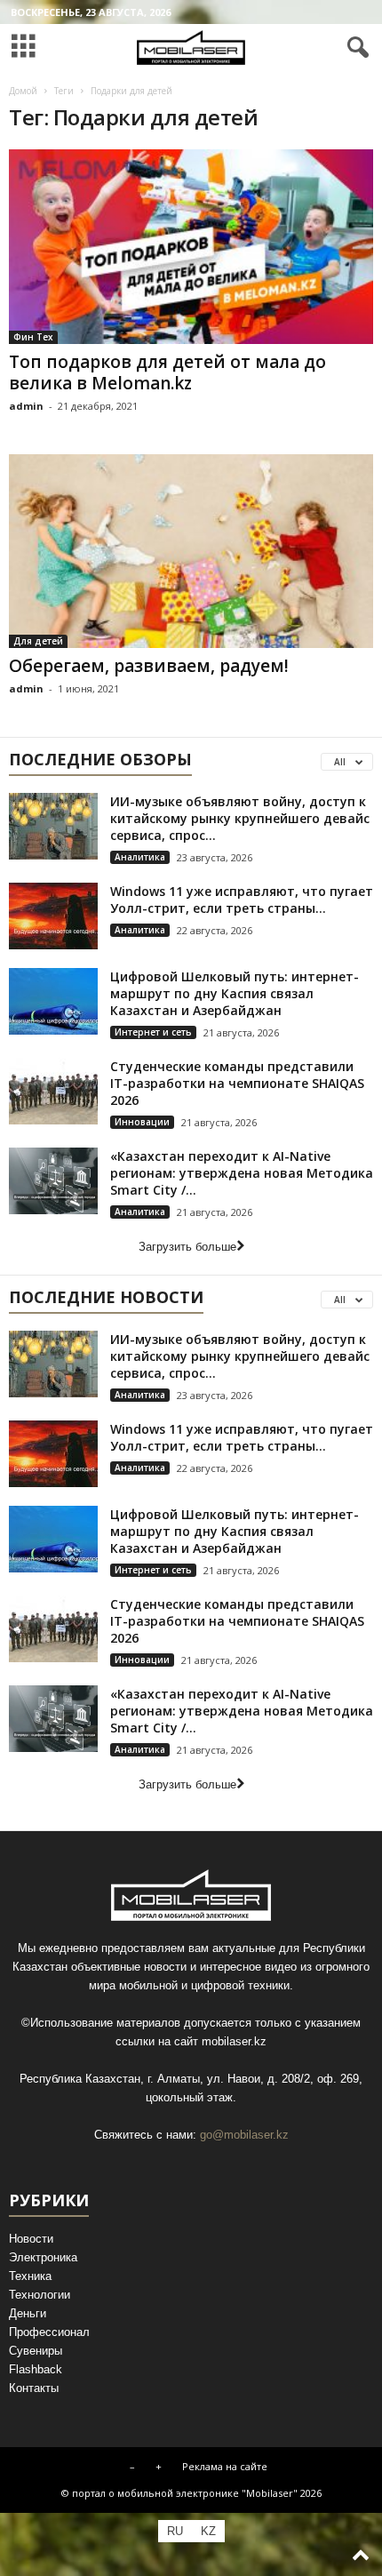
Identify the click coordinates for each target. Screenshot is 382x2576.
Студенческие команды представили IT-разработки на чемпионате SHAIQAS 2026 (237, 1083)
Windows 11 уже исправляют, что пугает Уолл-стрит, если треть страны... (242, 900)
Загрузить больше (187, 1247)
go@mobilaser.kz (244, 2135)
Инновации (142, 1122)
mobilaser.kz (234, 2041)
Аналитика (140, 857)
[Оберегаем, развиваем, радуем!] (191, 552)
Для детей (38, 641)
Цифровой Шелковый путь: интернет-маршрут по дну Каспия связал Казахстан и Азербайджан (235, 993)
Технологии (40, 2295)
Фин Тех (33, 337)
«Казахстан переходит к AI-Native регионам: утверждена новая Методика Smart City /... (242, 1173)
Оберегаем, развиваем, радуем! (149, 666)
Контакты (34, 2388)
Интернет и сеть (153, 1032)
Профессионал (49, 2332)
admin (26, 406)
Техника (30, 2276)
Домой (23, 91)
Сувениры (36, 2351)
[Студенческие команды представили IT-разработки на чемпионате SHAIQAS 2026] (53, 1091)
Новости (31, 2239)
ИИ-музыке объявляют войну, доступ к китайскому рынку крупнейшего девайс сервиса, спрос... (240, 818)
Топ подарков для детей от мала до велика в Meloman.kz (167, 372)
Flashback (36, 2369)
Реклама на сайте (225, 2466)
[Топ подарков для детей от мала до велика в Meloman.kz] (191, 247)
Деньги (28, 2313)
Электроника (43, 2257)
